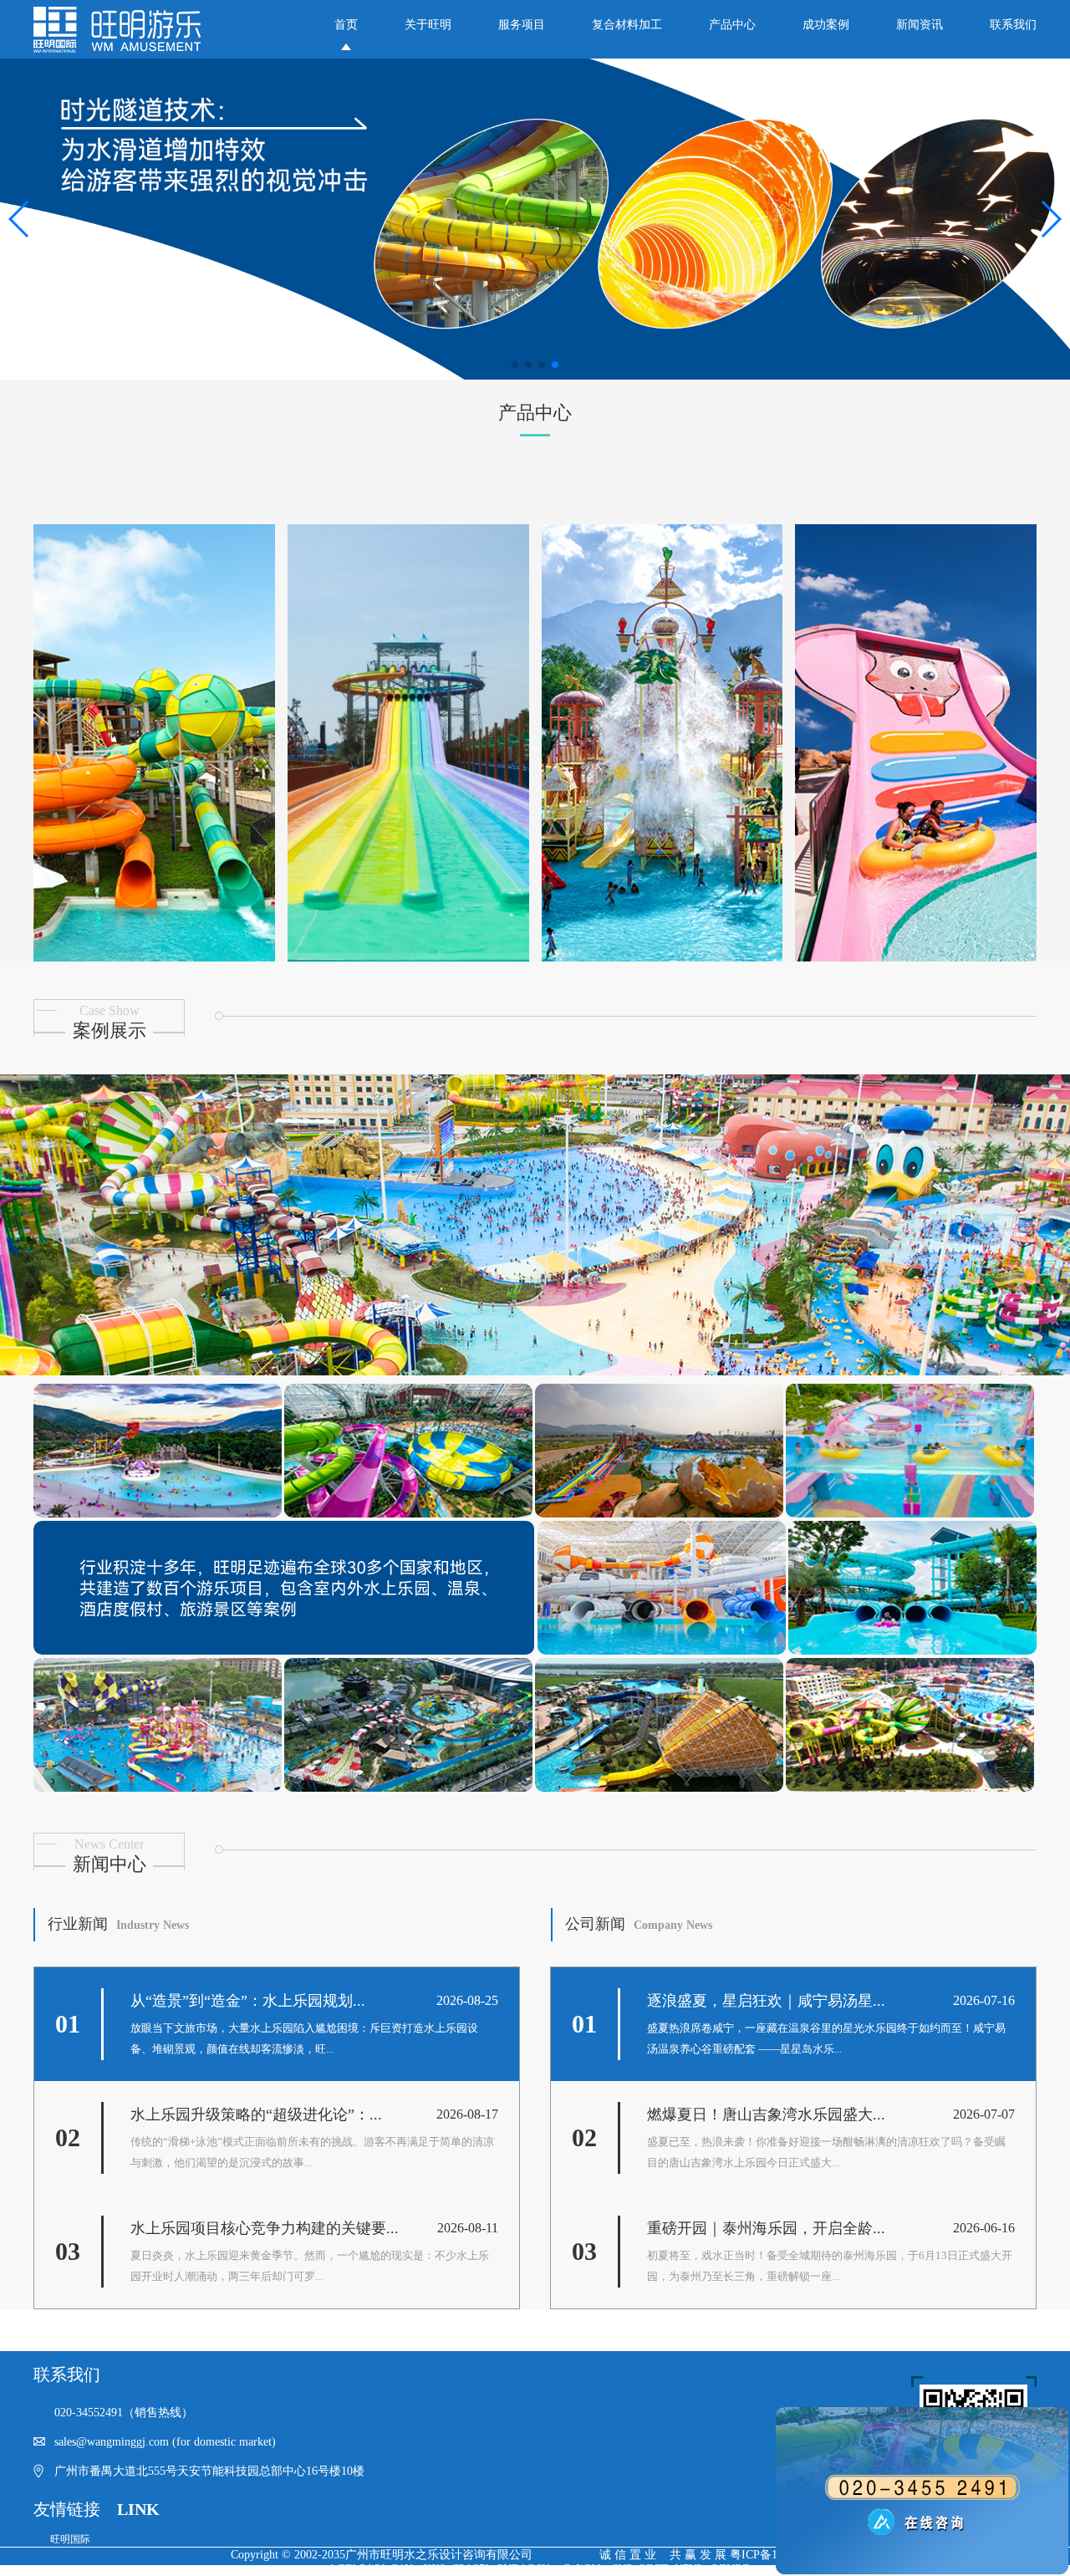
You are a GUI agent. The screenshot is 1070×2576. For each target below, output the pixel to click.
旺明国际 (70, 2539)
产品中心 (732, 25)
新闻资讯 (920, 25)
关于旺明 (428, 25)
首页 (346, 25)
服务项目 (522, 25)
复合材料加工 (627, 25)
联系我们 (1013, 25)
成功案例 (826, 25)
